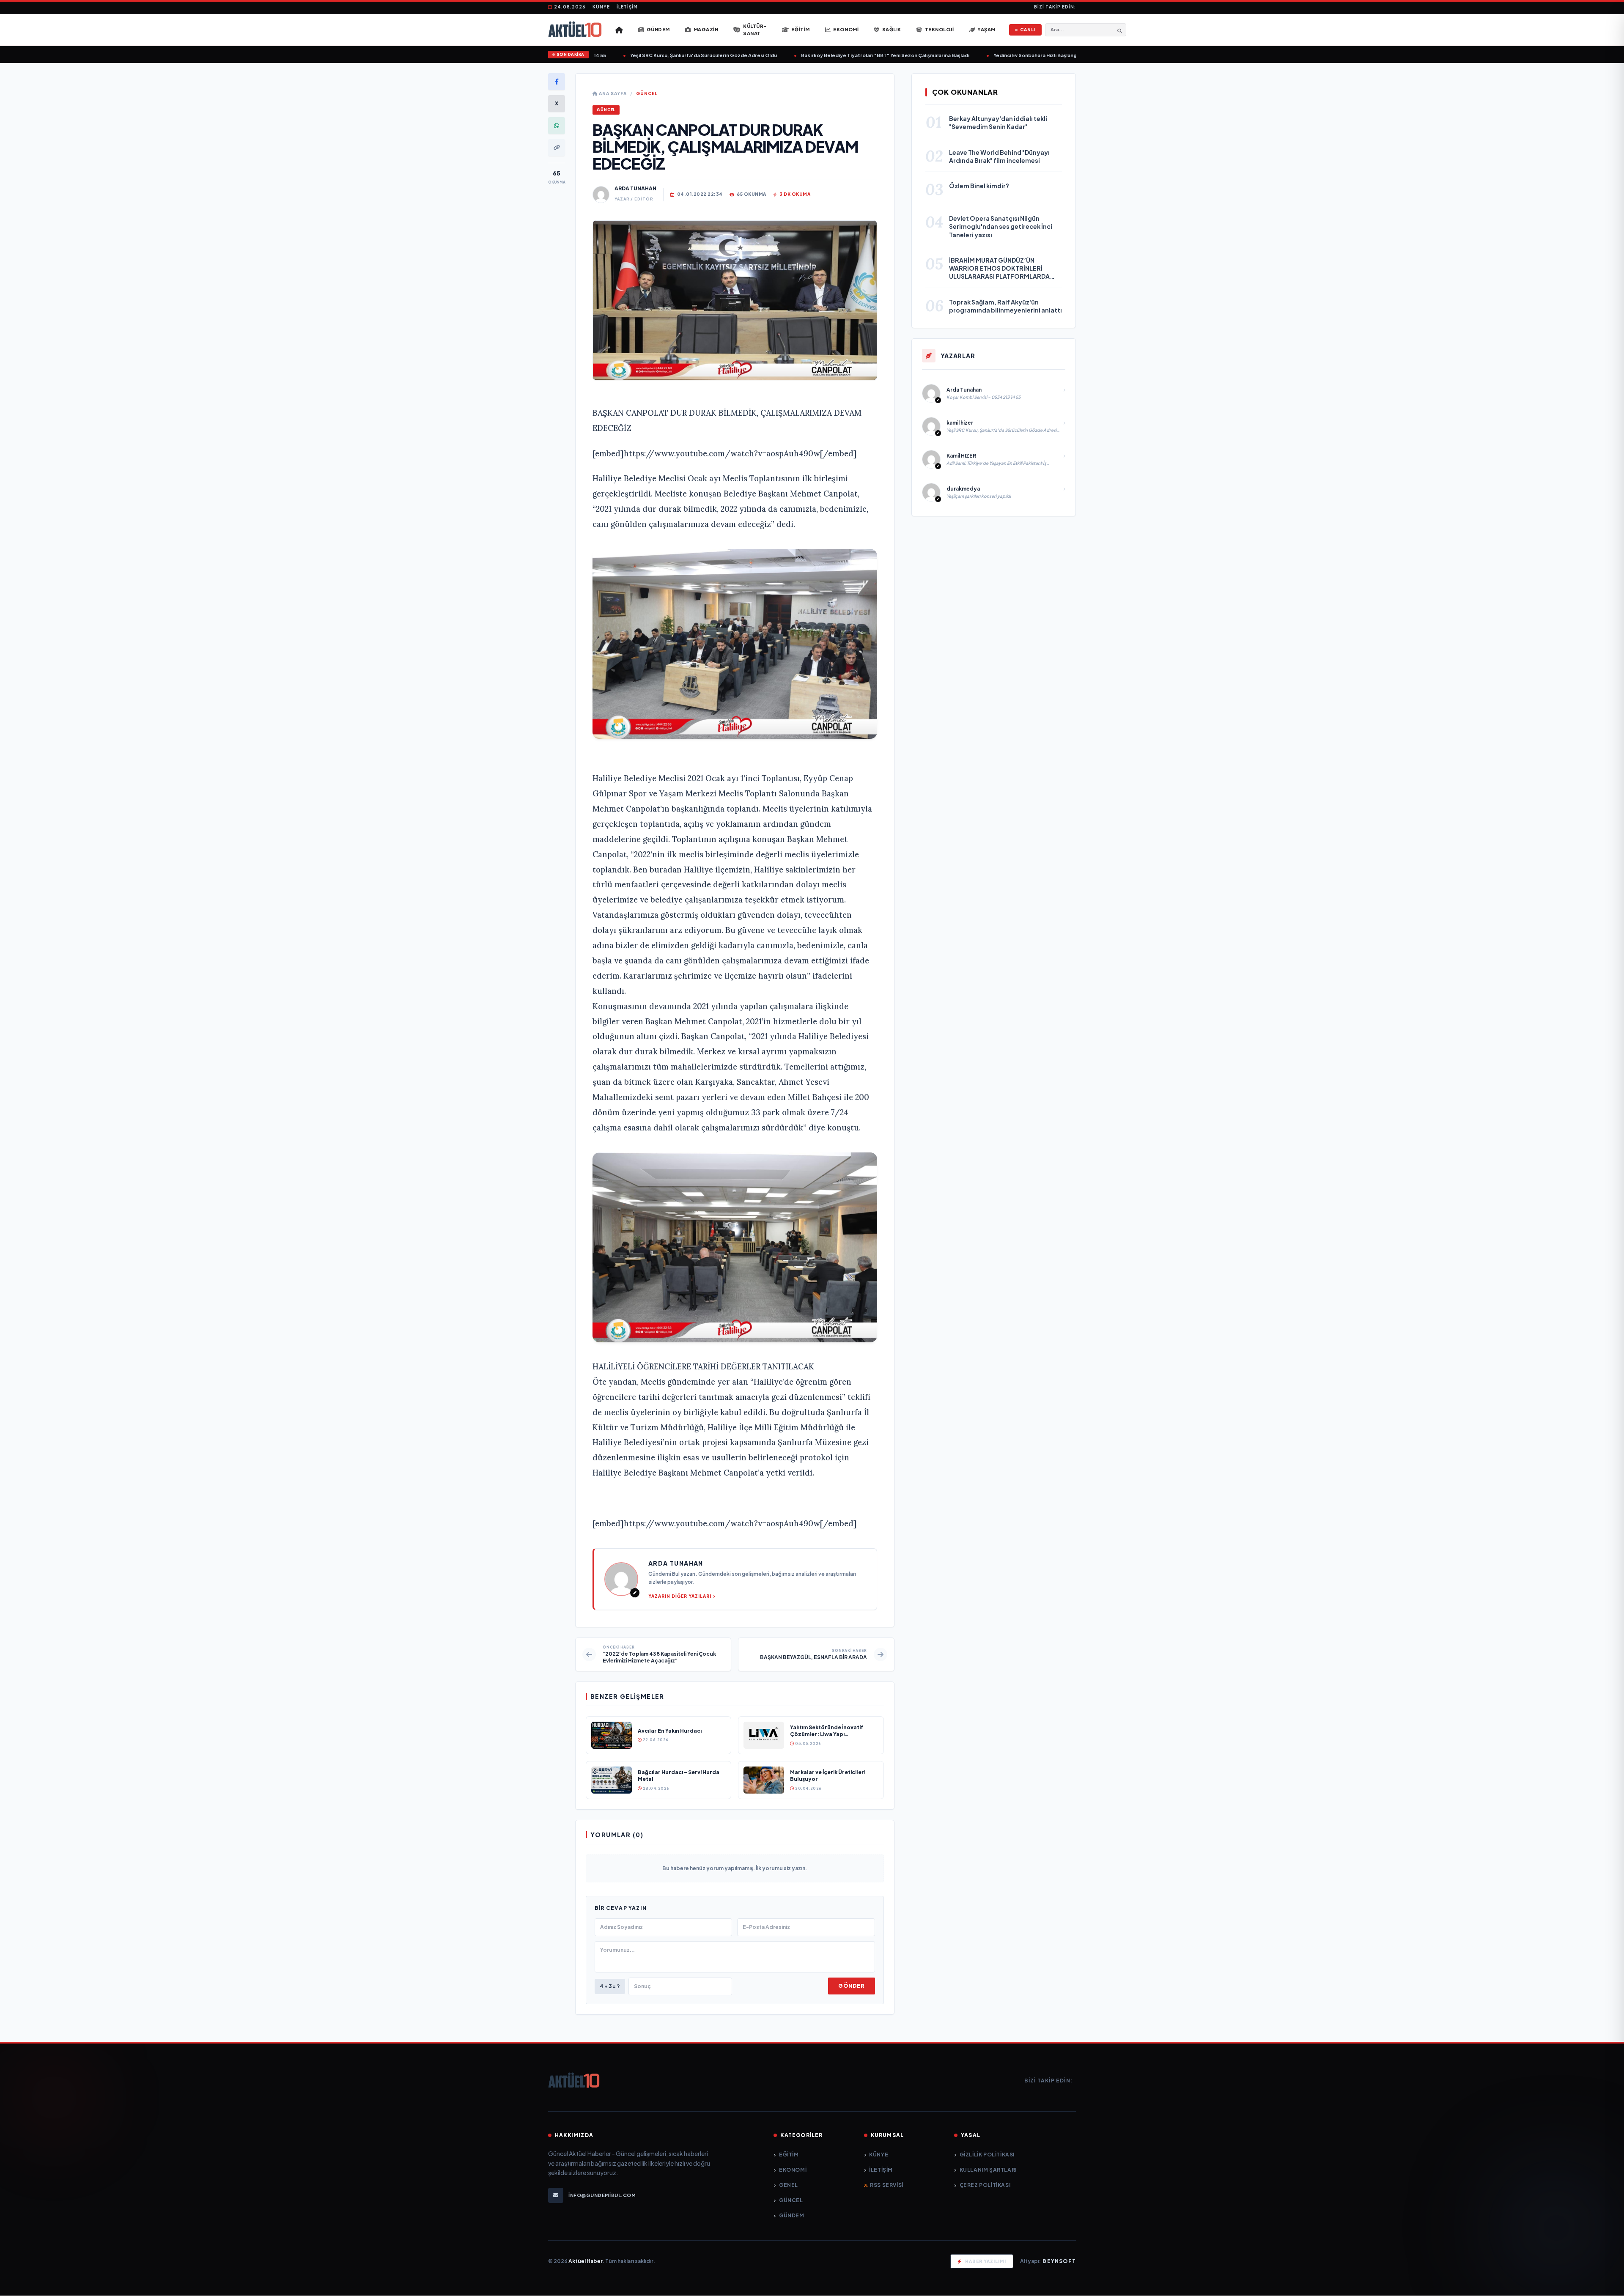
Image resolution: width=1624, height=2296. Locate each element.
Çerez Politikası (985, 2185)
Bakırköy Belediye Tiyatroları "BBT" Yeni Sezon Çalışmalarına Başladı (833, 55)
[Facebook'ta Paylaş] (557, 82)
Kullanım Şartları (988, 2170)
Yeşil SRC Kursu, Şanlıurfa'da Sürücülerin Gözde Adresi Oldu (652, 55)
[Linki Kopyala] (557, 148)
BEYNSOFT (1059, 2261)
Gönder (851, 1986)
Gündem (791, 2215)
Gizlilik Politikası (987, 2155)
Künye (601, 7)
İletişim (627, 7)
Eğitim (789, 2155)
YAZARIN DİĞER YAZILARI (680, 1596)
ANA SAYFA (612, 93)
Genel (789, 2185)
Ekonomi (793, 2170)
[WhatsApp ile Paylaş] (557, 126)
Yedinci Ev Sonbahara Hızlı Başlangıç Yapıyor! (996, 55)
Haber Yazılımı (986, 2261)
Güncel (647, 93)
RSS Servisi (887, 2185)
